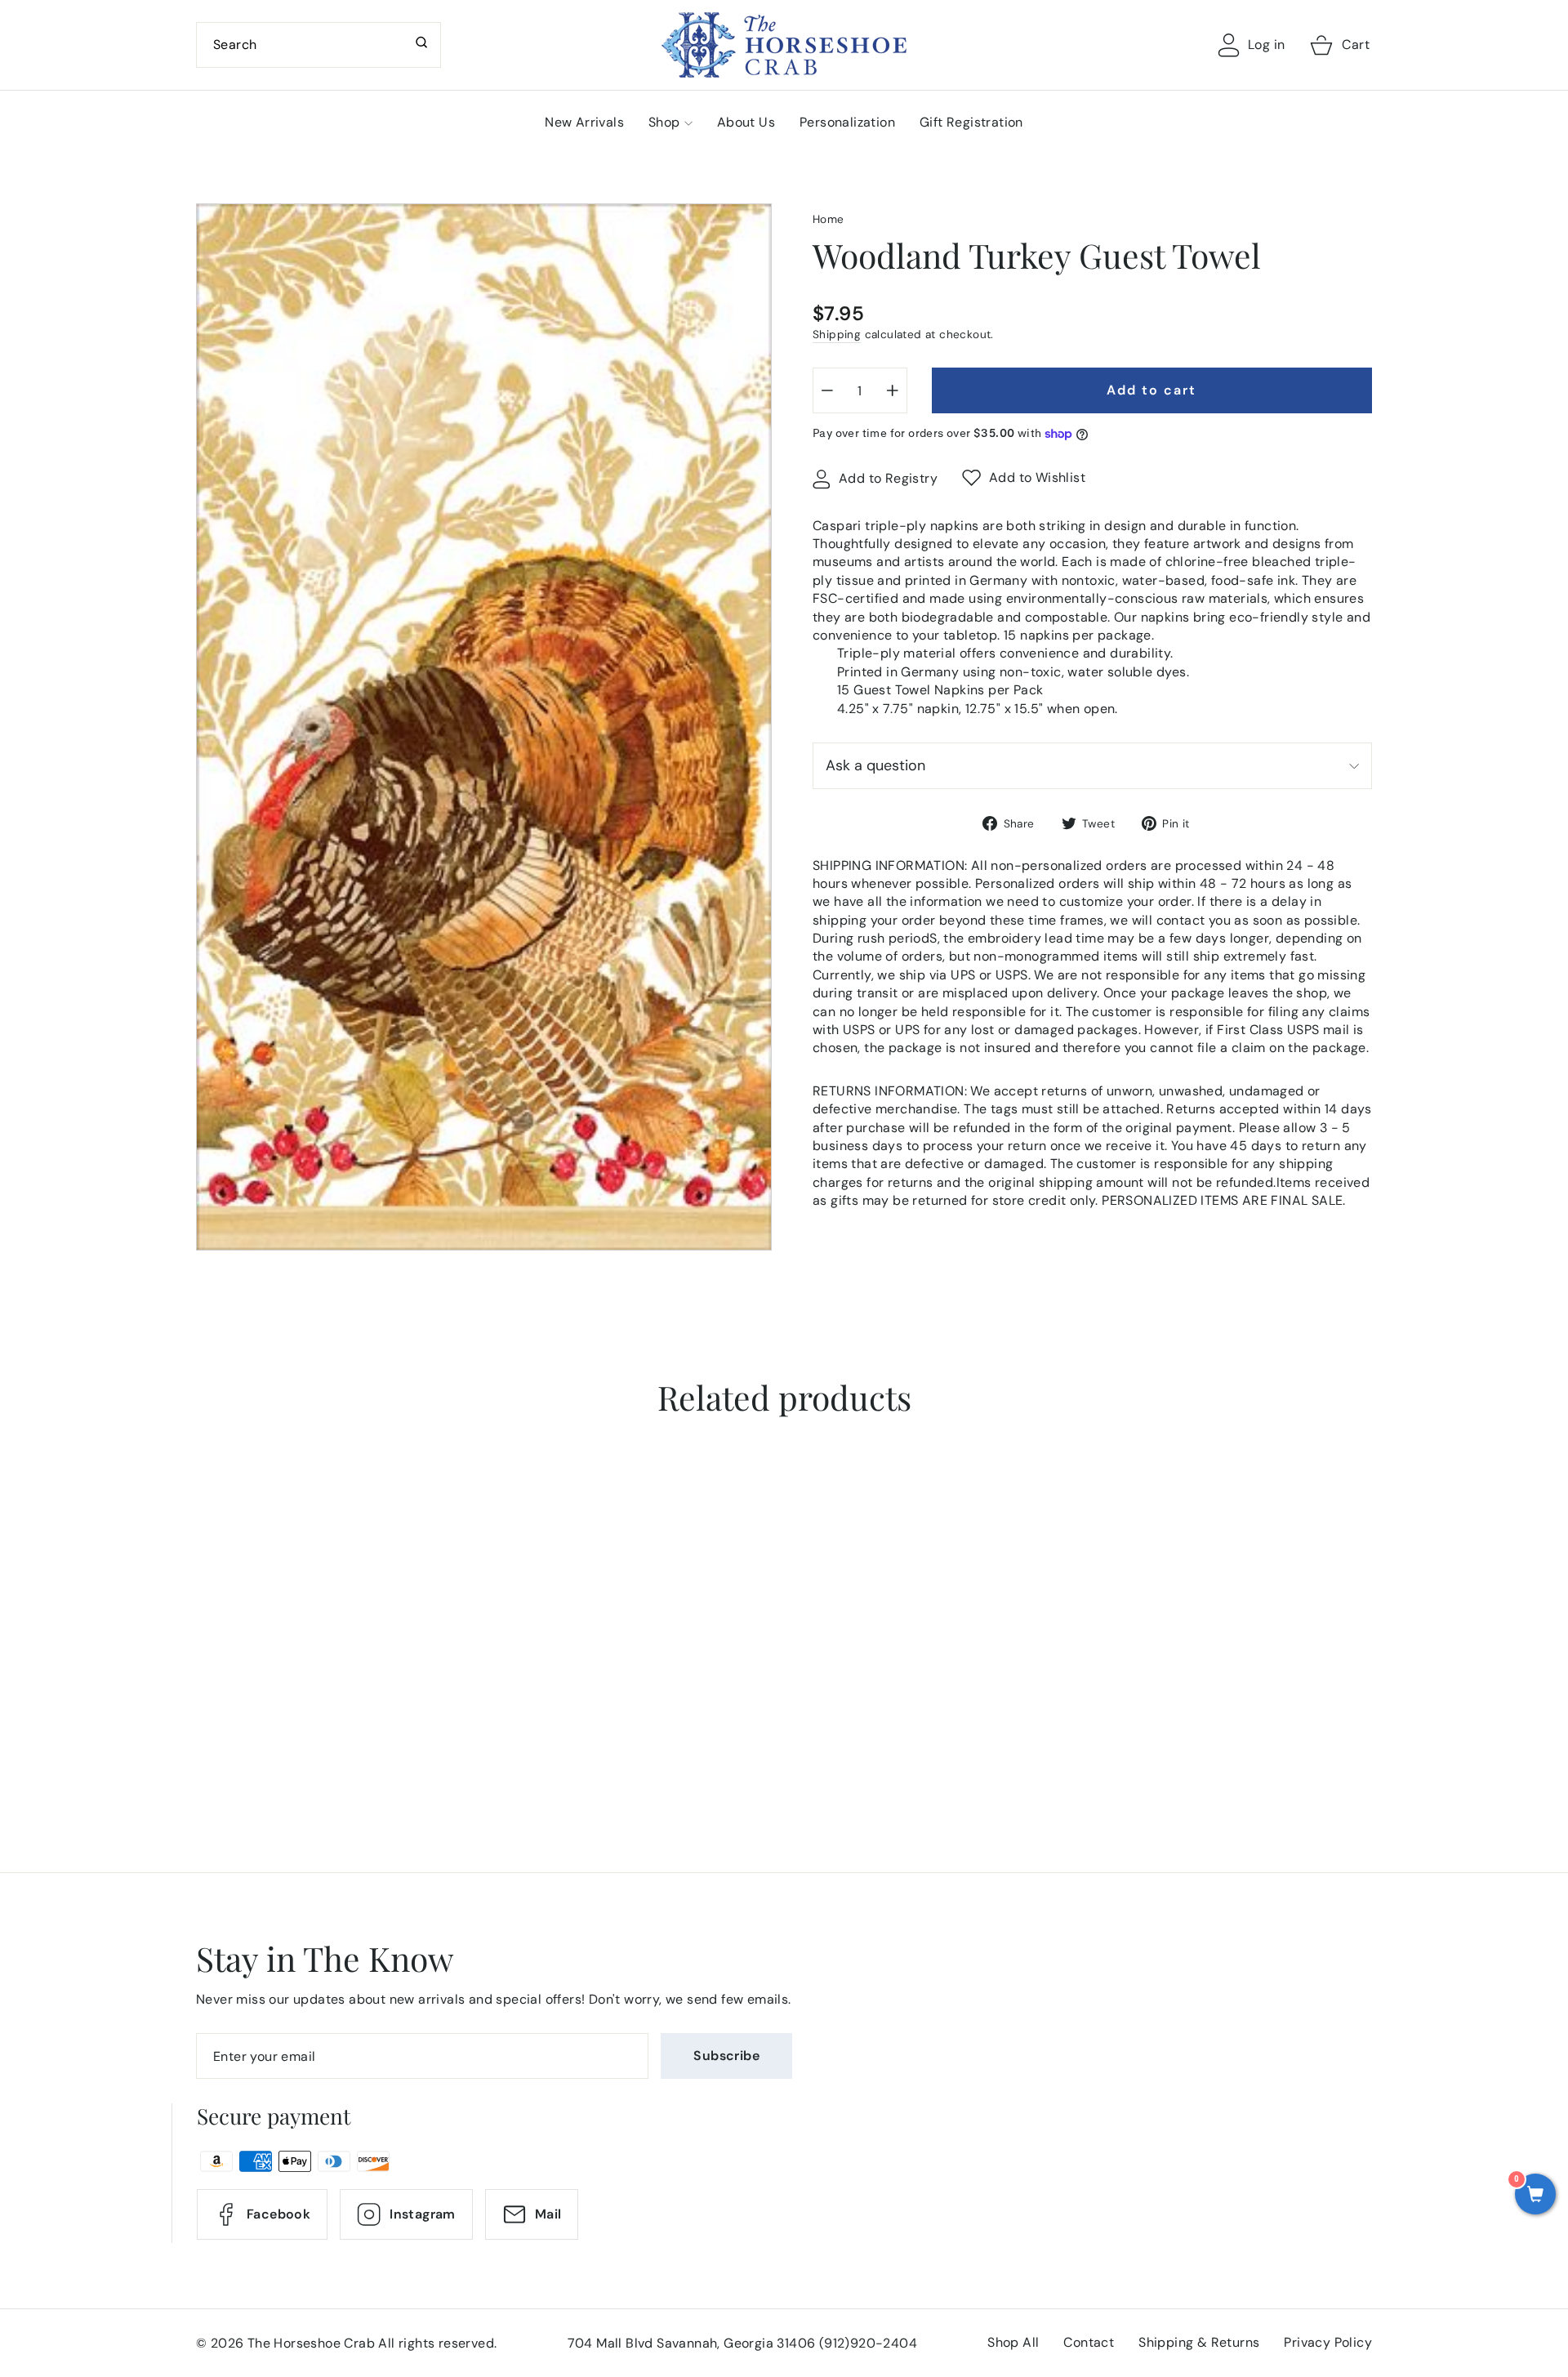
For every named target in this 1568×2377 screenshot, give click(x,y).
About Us (746, 122)
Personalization (847, 122)
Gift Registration (971, 122)
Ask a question (875, 765)
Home (829, 219)
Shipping (837, 334)
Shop (664, 122)
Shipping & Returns (1199, 2342)
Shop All (1013, 2342)
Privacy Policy (1328, 2342)
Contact (1089, 2342)
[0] (1535, 2196)
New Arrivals (584, 122)
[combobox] (318, 45)
